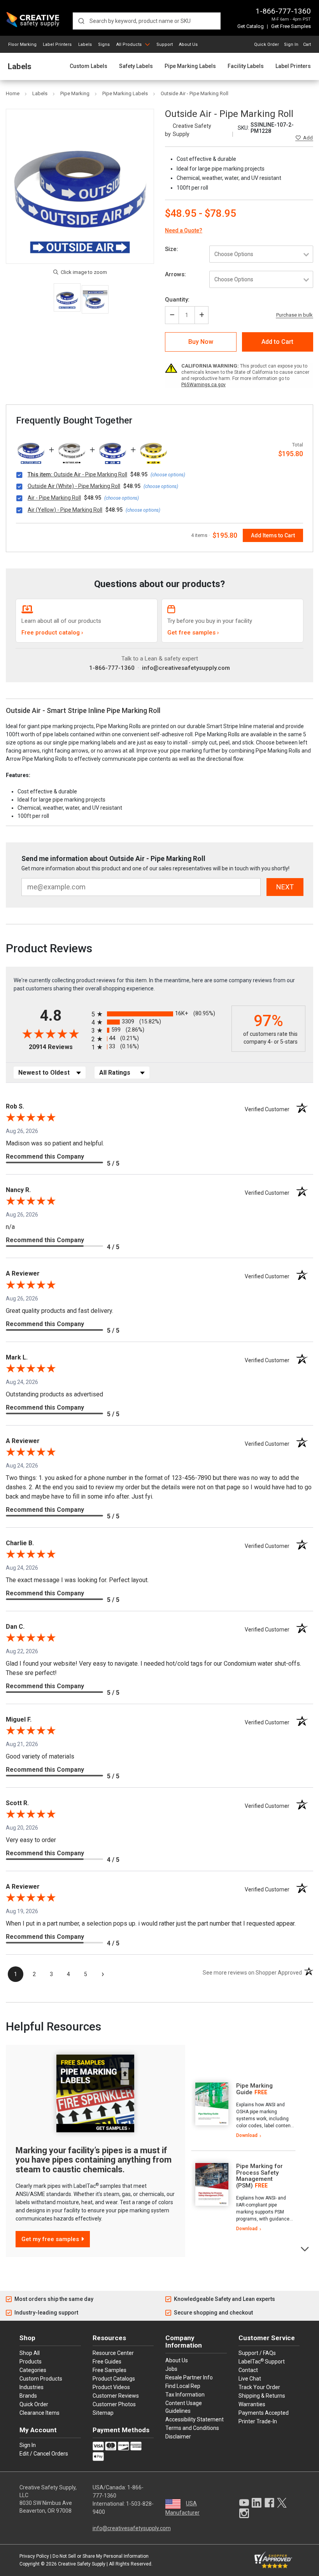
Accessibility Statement (195, 2419)
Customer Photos (114, 2404)
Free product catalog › (52, 633)
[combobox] (147, 21)
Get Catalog (251, 26)
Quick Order (266, 44)
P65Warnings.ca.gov (203, 385)
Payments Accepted (264, 2413)
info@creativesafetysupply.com (186, 668)
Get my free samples (50, 2239)
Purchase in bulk (294, 315)
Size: (172, 249)
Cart (307, 44)
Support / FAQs (257, 2353)
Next (305, 2248)
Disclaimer (178, 2437)
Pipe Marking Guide (254, 2089)
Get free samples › (193, 633)
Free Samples (110, 2370)
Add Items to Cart (273, 535)
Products (31, 2362)
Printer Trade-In (258, 2421)
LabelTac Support (262, 2361)
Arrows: (175, 274)
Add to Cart (277, 342)
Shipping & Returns (262, 2396)
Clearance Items (39, 2413)
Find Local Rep (183, 2386)
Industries (32, 2387)
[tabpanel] (243, 2111)
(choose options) (168, 475)
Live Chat (250, 2379)
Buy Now (201, 342)
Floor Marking (22, 44)
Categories (33, 2370)
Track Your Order (259, 2387)
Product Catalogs (114, 2379)
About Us (188, 44)
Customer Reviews (116, 2396)
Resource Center (113, 2353)
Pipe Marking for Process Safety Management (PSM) (259, 2176)
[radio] (159, 1014)
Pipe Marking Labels (190, 66)
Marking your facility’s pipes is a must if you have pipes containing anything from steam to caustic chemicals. (94, 2160)
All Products (129, 44)
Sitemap (103, 2413)
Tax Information (185, 2395)
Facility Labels (246, 66)
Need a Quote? (184, 230)
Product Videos (111, 2387)
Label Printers (57, 44)
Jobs (171, 2369)
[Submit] (81, 21)
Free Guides (107, 2362)
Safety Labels (136, 66)
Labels (85, 44)
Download (247, 2135)
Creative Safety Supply (82, 2564)
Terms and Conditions (192, 2428)
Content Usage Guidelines (184, 2407)
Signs (104, 44)
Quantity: (177, 300)
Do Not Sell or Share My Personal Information (101, 2556)
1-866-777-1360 (283, 11)
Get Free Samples (291, 26)
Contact (248, 2370)
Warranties (252, 2404)
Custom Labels (89, 66)
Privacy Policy (34, 2556)
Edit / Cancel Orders (44, 2454)
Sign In (291, 44)
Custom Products (41, 2379)
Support (165, 44)
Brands (28, 2396)
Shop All (30, 2353)
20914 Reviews (58, 1047)
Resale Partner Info (189, 2377)
